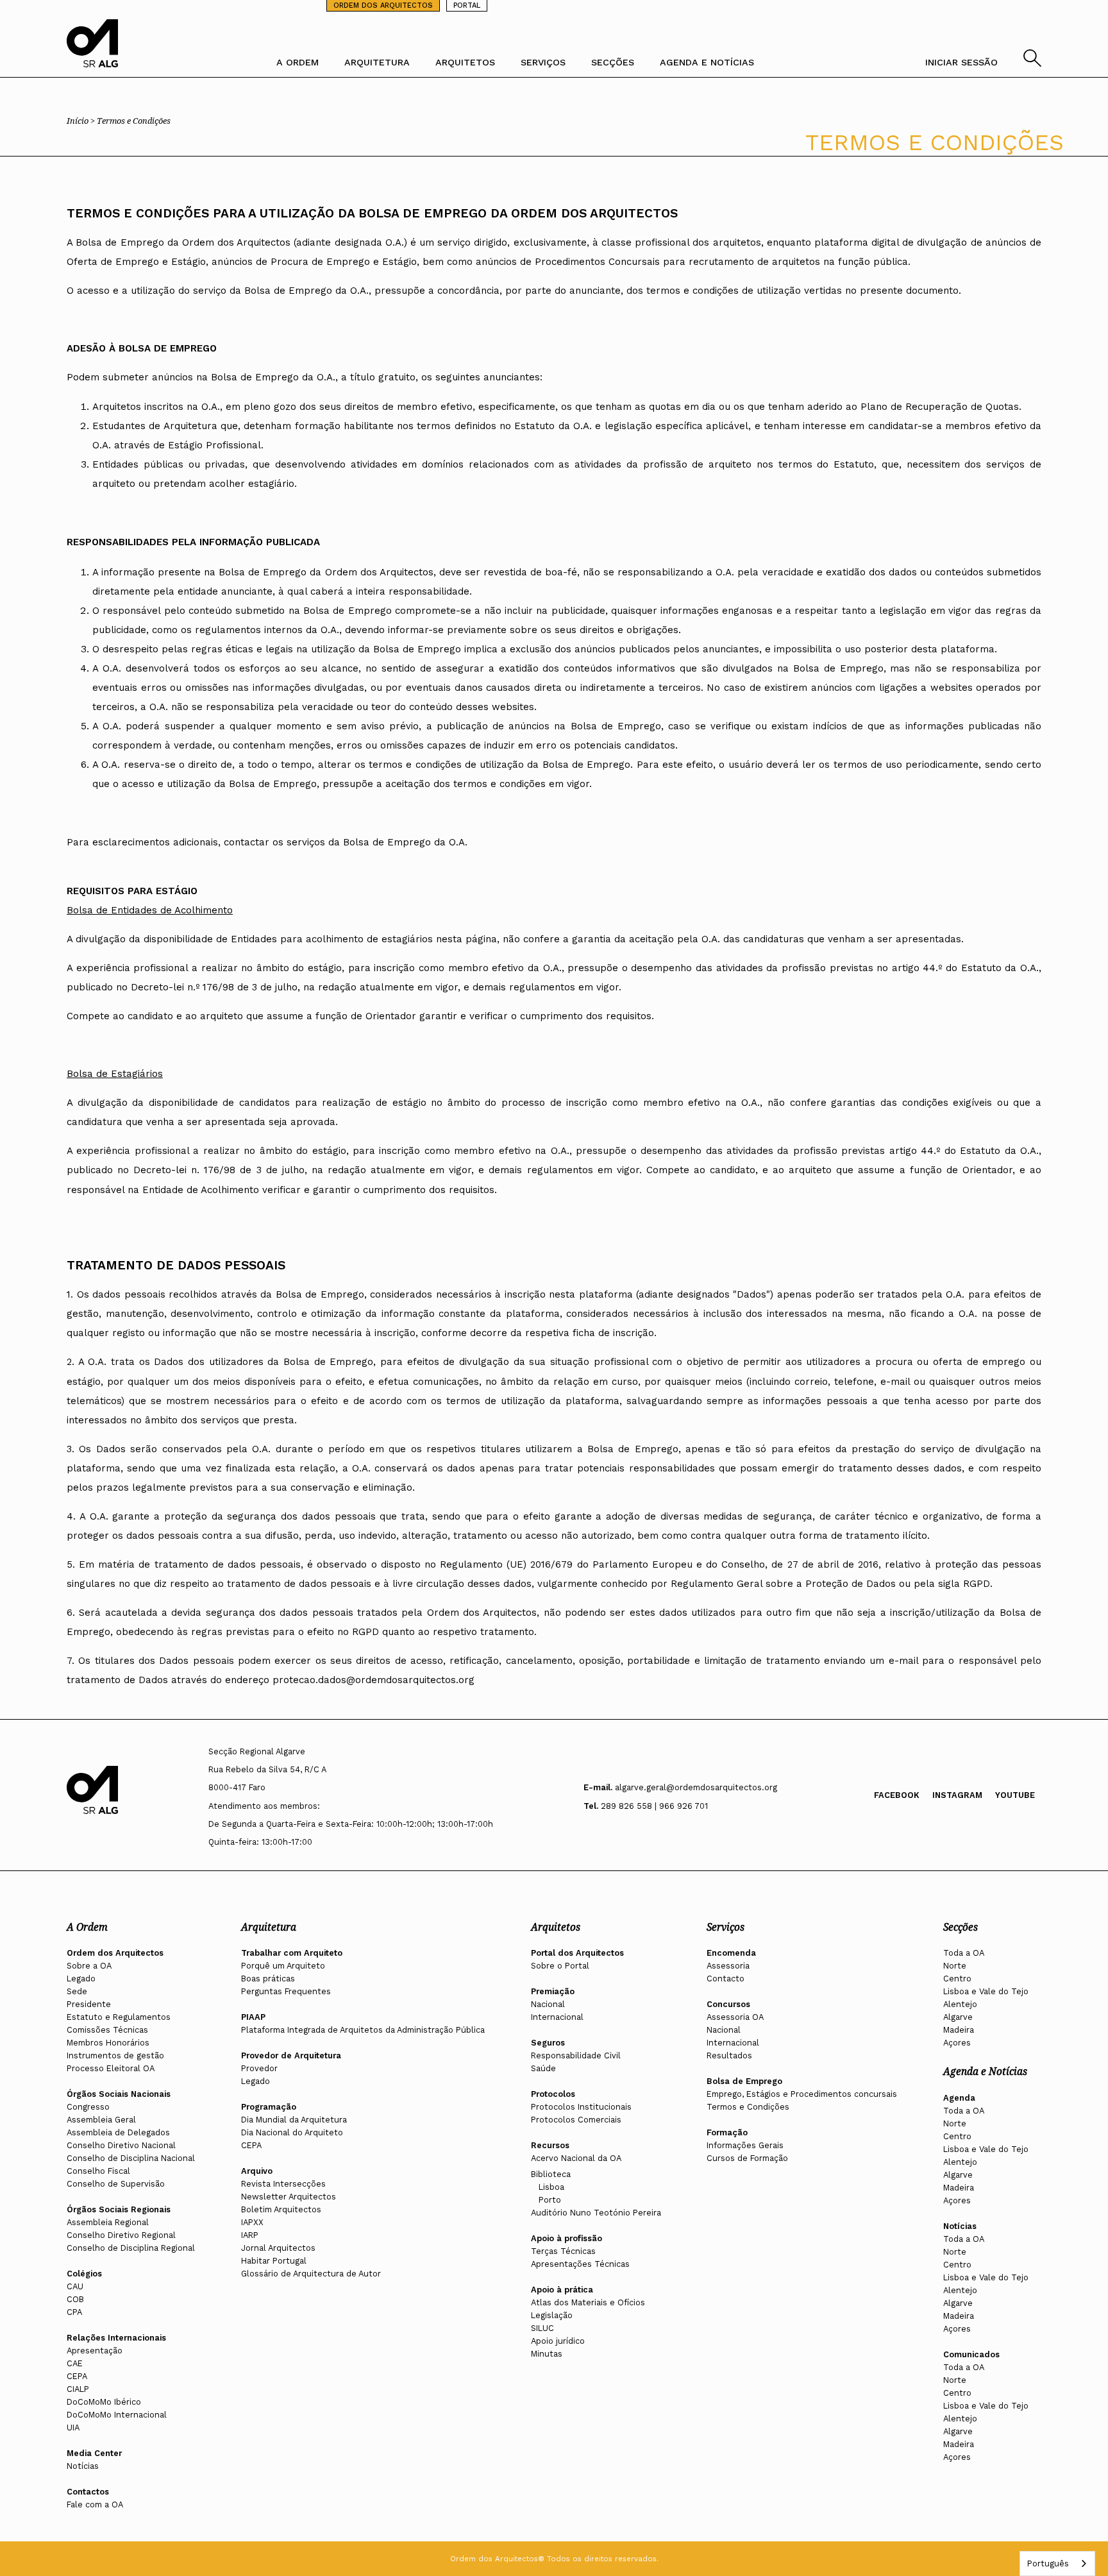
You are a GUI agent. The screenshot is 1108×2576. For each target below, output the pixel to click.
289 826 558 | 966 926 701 (654, 1806)
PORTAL (467, 5)
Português (1048, 2563)
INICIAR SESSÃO (961, 62)
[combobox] (1057, 2563)
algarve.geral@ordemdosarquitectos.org (696, 1787)
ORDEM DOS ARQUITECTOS (383, 5)
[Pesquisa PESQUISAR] (1032, 63)
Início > (82, 121)
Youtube (1015, 1795)
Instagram (957, 1795)
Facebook (897, 1795)
